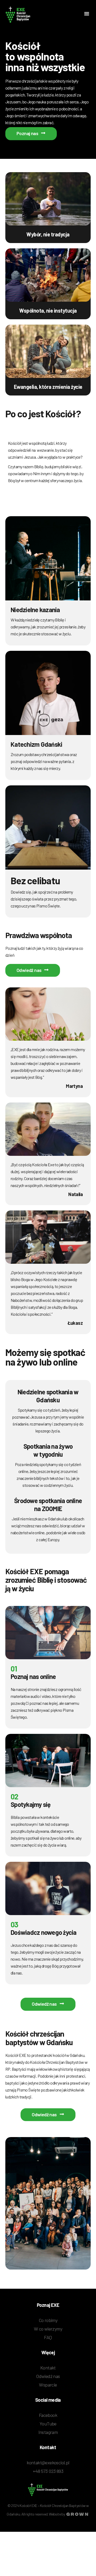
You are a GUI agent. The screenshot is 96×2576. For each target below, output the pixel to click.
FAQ (48, 2337)
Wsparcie (48, 2385)
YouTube (48, 2424)
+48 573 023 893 (48, 2471)
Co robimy (48, 2320)
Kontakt (48, 2368)
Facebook (48, 2415)
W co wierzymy (48, 2329)
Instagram (48, 2432)
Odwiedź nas (48, 2376)
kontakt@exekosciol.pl (48, 2462)
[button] (87, 14)
